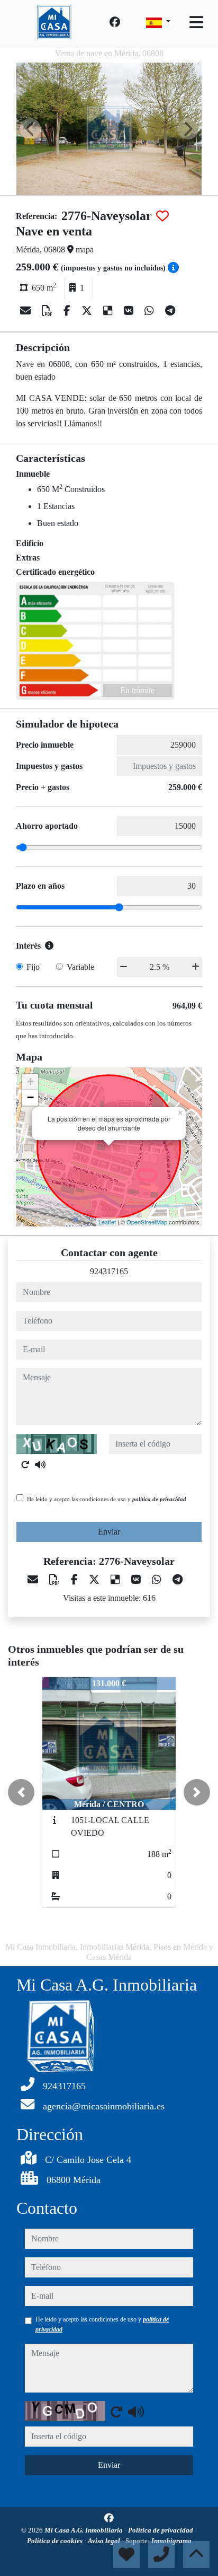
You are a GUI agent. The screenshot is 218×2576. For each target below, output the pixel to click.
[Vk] (130, 311)
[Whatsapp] (151, 311)
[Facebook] (115, 22)
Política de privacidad (161, 2530)
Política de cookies (56, 2541)
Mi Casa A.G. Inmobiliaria (84, 2530)
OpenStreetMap (147, 1222)
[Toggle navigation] (196, 22)
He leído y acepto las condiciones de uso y (107, 1499)
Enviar (109, 1532)
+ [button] (30, 1081)
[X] (88, 311)
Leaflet (107, 1222)
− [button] (30, 1097)
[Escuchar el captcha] (40, 1465)
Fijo (33, 967)
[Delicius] (109, 311)
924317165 (109, 1271)
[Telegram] (170, 311)
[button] (21, 1792)
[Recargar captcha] (25, 1465)
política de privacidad (159, 1499)
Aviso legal (105, 2541)
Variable (80, 967)
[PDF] (48, 311)
